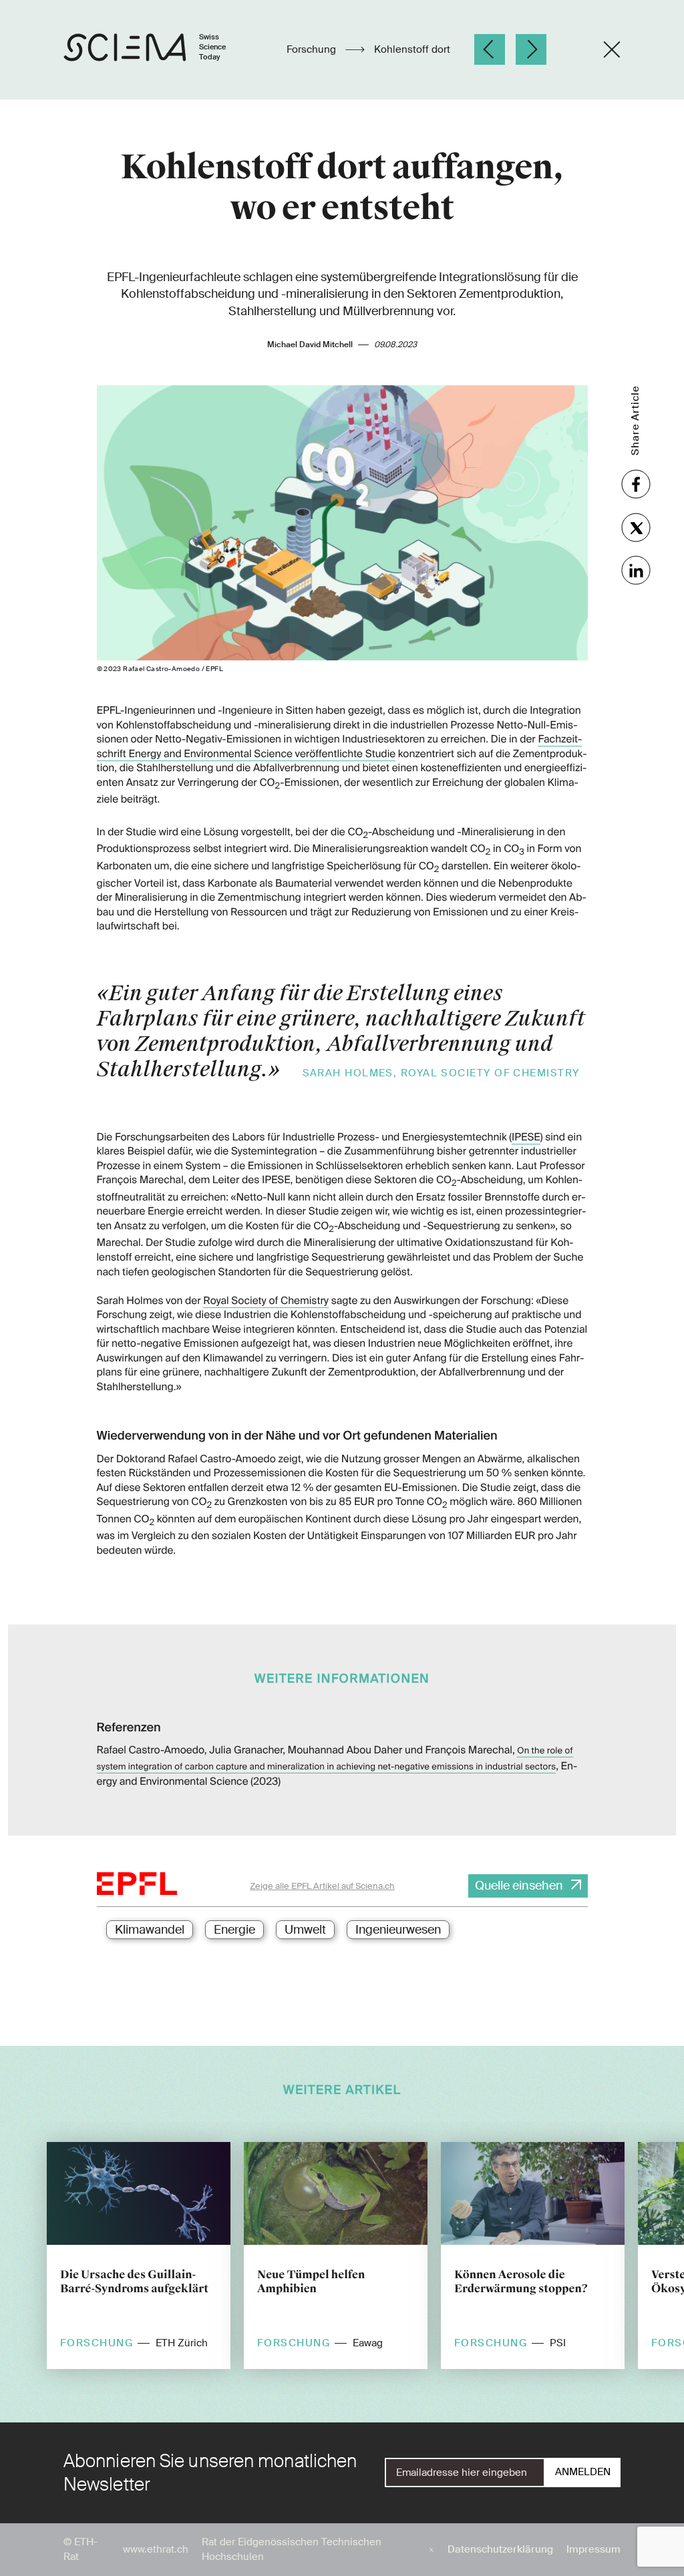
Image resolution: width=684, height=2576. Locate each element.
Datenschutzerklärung (500, 2549)
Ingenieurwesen (398, 1930)
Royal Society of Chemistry (266, 1301)
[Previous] (490, 49)
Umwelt (305, 1930)
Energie (234, 1930)
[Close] (612, 49)
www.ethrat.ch (156, 2549)
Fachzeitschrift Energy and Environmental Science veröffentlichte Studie (340, 746)
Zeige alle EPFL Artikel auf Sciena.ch (322, 1886)
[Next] (531, 49)
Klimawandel (150, 1930)
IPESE (526, 1137)
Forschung (313, 49)
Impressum (593, 2549)
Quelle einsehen (519, 1886)
